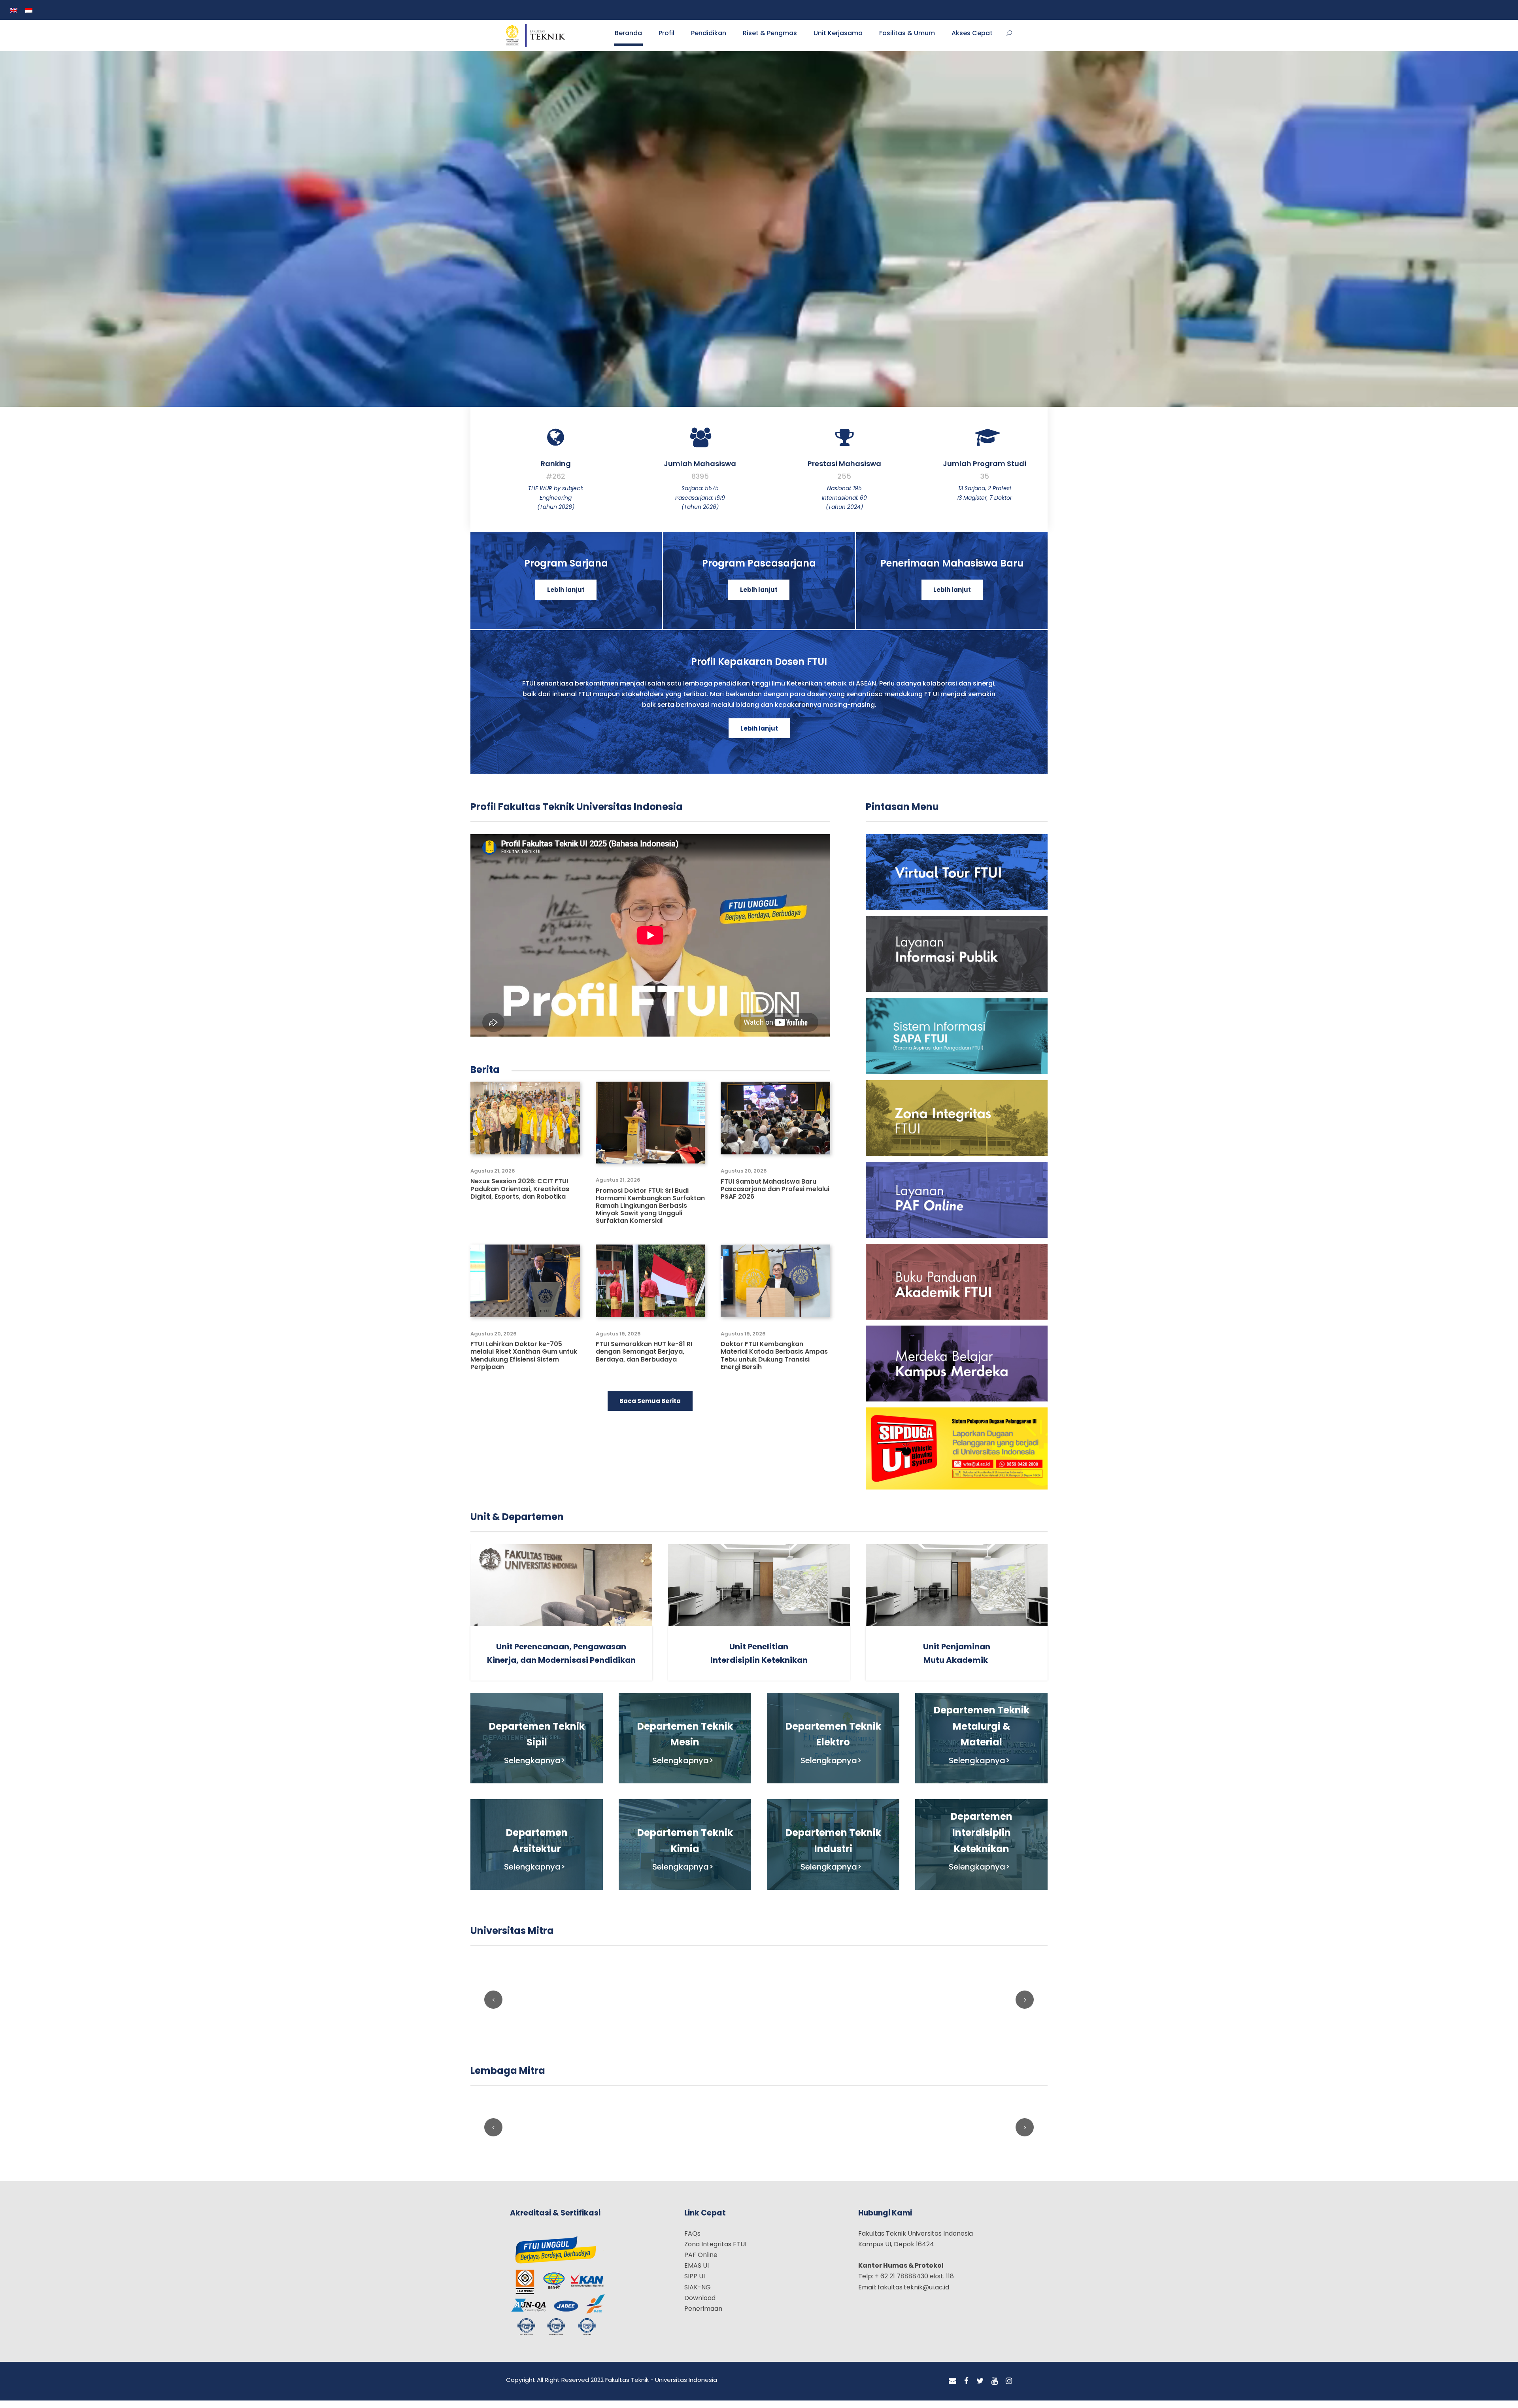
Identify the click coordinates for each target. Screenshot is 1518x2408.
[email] (953, 2388)
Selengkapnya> (535, 1768)
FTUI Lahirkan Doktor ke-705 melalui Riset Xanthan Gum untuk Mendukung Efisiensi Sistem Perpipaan (524, 1363)
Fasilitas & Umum (907, 39)
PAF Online (701, 2262)
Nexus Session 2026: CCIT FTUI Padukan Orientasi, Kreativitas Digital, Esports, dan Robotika (520, 1196)
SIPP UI (695, 2284)
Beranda (628, 39)
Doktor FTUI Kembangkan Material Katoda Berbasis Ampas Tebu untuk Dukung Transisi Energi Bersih (774, 1363)
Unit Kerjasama (838, 39)
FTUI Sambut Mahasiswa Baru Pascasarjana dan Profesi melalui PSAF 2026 (775, 1196)
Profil (666, 39)
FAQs (692, 2241)
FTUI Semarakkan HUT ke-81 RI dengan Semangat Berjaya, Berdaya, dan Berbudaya (644, 1359)
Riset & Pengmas (770, 39)
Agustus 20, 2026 (744, 1178)
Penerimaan (703, 2316)
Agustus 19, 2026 (618, 1341)
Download (700, 2305)
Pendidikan (709, 39)
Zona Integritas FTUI (715, 2251)
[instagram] (1009, 2388)
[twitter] (980, 2388)
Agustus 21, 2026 (493, 1178)
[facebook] (966, 2388)
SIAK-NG (698, 2294)
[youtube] (995, 2388)
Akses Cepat (972, 39)
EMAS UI (697, 2273)
